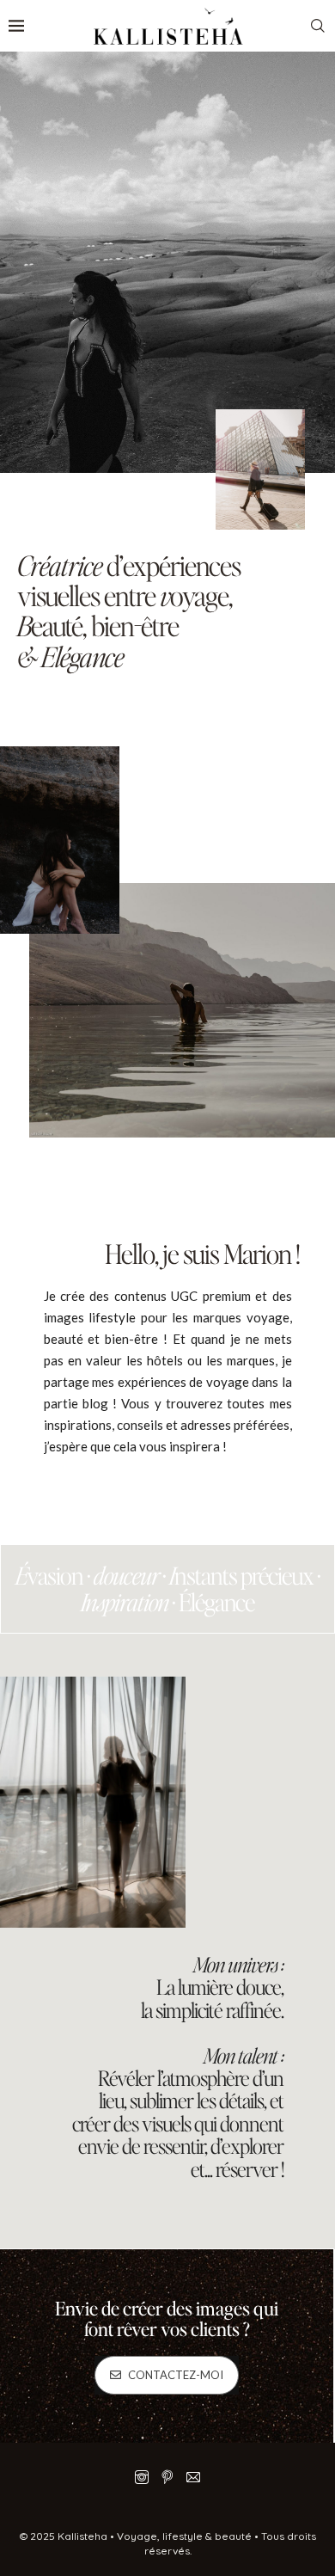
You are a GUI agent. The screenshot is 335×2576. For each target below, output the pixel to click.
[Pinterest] (167, 2477)
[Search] (318, 26)
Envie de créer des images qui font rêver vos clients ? (167, 2318)
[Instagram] (142, 2477)
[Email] (193, 2477)
